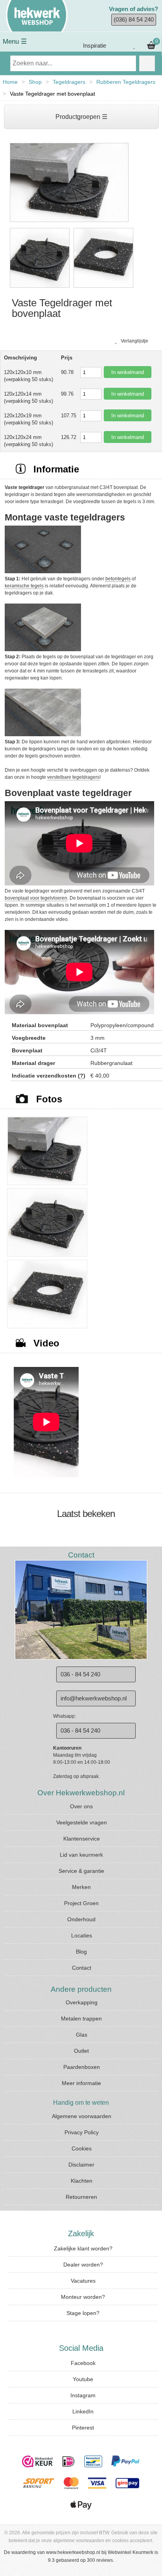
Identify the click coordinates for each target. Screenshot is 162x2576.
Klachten (82, 2181)
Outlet (81, 2051)
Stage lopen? (83, 2313)
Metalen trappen (81, 2019)
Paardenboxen (82, 2067)
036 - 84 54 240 (80, 1674)
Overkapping (82, 2002)
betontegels (118, 579)
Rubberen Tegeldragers (126, 82)
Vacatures (83, 2281)
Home (10, 82)
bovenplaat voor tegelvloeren (36, 898)
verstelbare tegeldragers (73, 777)
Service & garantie (81, 1871)
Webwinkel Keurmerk (131, 2552)
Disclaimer (81, 2165)
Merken (81, 1887)
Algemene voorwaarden (82, 2116)
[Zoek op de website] (147, 63)
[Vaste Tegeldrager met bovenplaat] (69, 222)
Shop (35, 82)
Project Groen (81, 1903)
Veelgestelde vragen (82, 1822)
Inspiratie (94, 45)
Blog (81, 1952)
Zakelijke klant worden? (83, 2248)
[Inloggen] (119, 46)
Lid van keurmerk (81, 1855)
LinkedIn (83, 2411)
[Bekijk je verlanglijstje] (134, 46)
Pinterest (83, 2428)
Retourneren (81, 2197)
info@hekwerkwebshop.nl (94, 1698)
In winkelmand (128, 372)
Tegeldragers (69, 82)
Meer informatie (81, 2083)
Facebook (83, 2363)
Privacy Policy (82, 2132)
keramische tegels (24, 586)
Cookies (82, 2148)
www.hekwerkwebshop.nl (73, 2552)
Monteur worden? (83, 2297)
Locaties (82, 1935)
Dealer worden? (83, 2265)
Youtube (83, 2379)
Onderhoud (81, 1919)
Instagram (83, 2395)
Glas (82, 2035)
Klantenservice (82, 1839)
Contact (82, 1968)
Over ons (81, 1806)
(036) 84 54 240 (134, 19)
